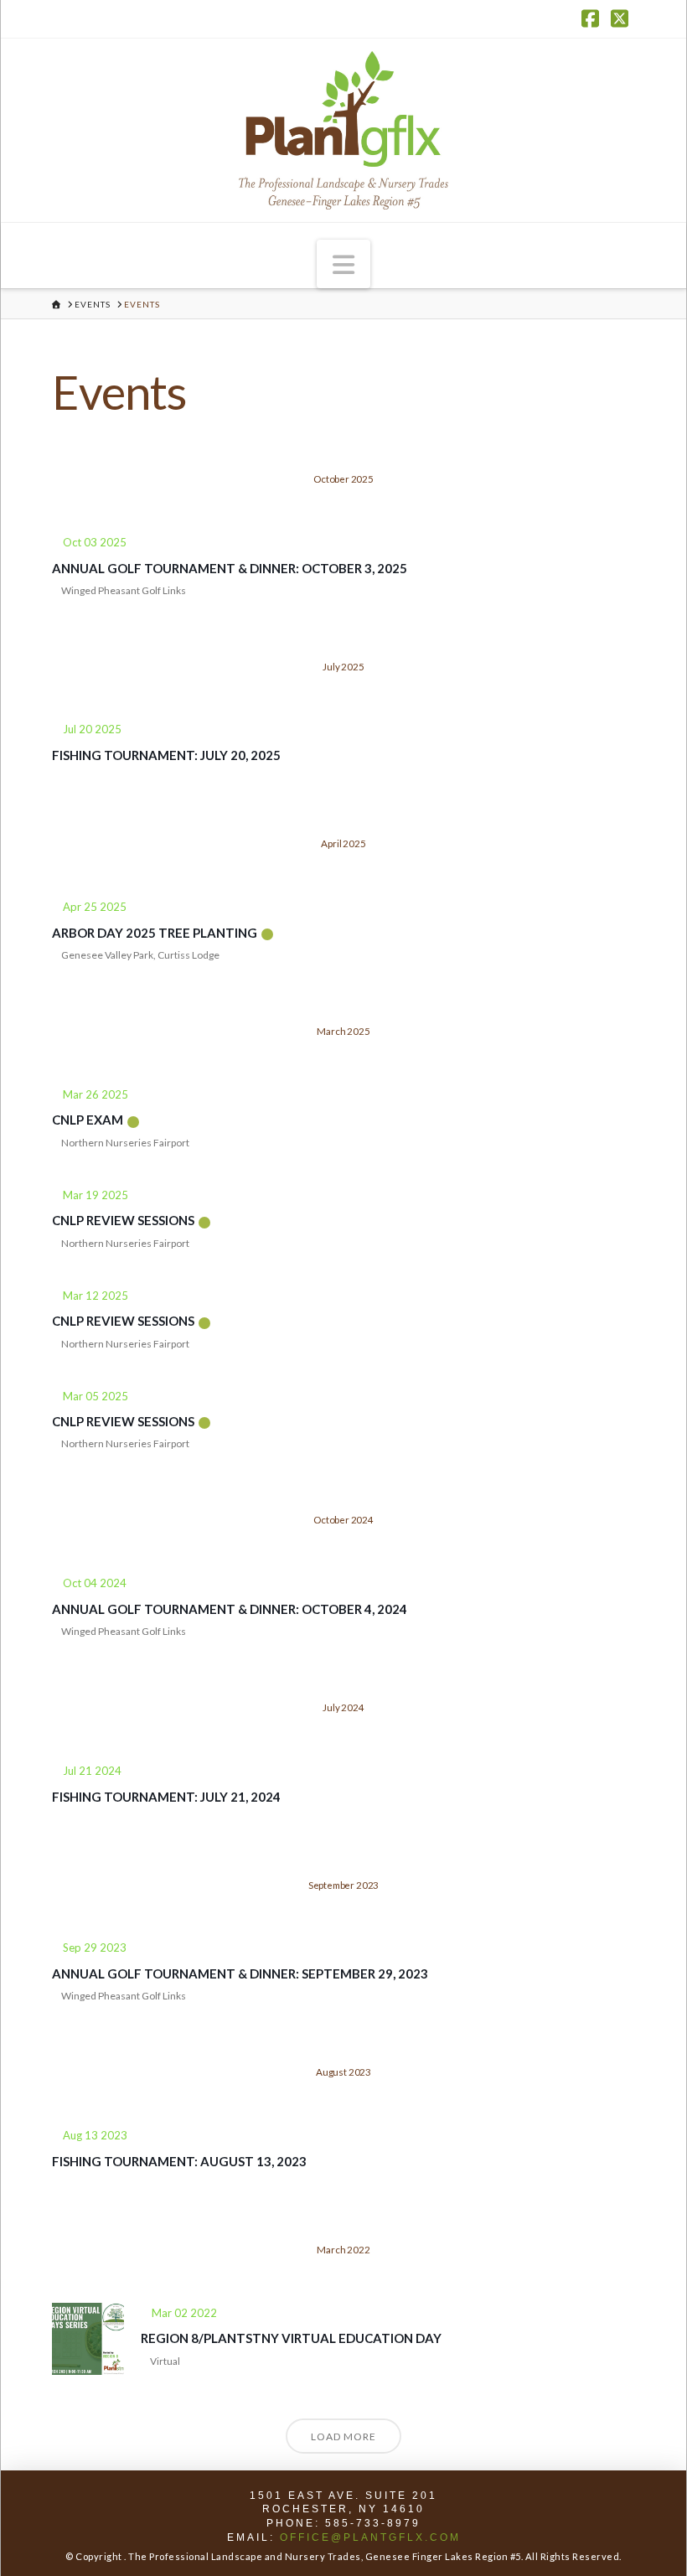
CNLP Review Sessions (123, 1220)
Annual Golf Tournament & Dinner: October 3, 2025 (230, 568)
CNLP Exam (88, 1120)
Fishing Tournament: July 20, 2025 (166, 755)
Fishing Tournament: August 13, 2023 (179, 2161)
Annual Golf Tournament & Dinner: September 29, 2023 (240, 1973)
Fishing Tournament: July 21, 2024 (166, 1797)
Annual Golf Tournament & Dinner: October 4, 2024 (230, 1609)
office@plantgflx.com (370, 2537)
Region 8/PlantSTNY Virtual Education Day (291, 2338)
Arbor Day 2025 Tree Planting (155, 933)
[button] (343, 264)
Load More (343, 2436)
